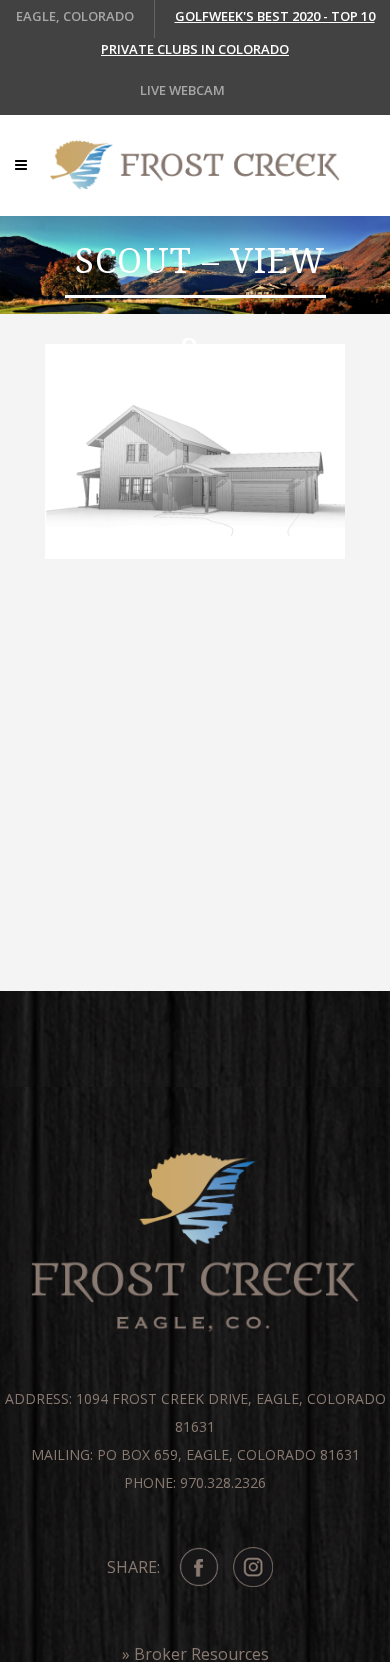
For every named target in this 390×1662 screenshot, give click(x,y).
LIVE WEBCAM (182, 90)
